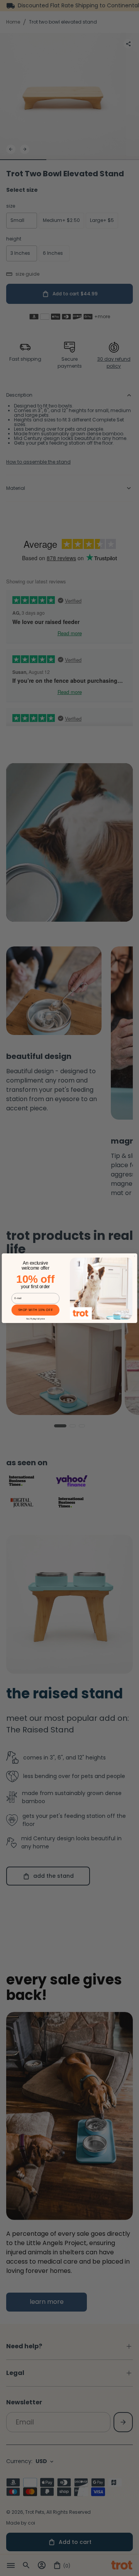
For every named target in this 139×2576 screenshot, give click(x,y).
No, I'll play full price (36, 1319)
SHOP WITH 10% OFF (36, 1310)
